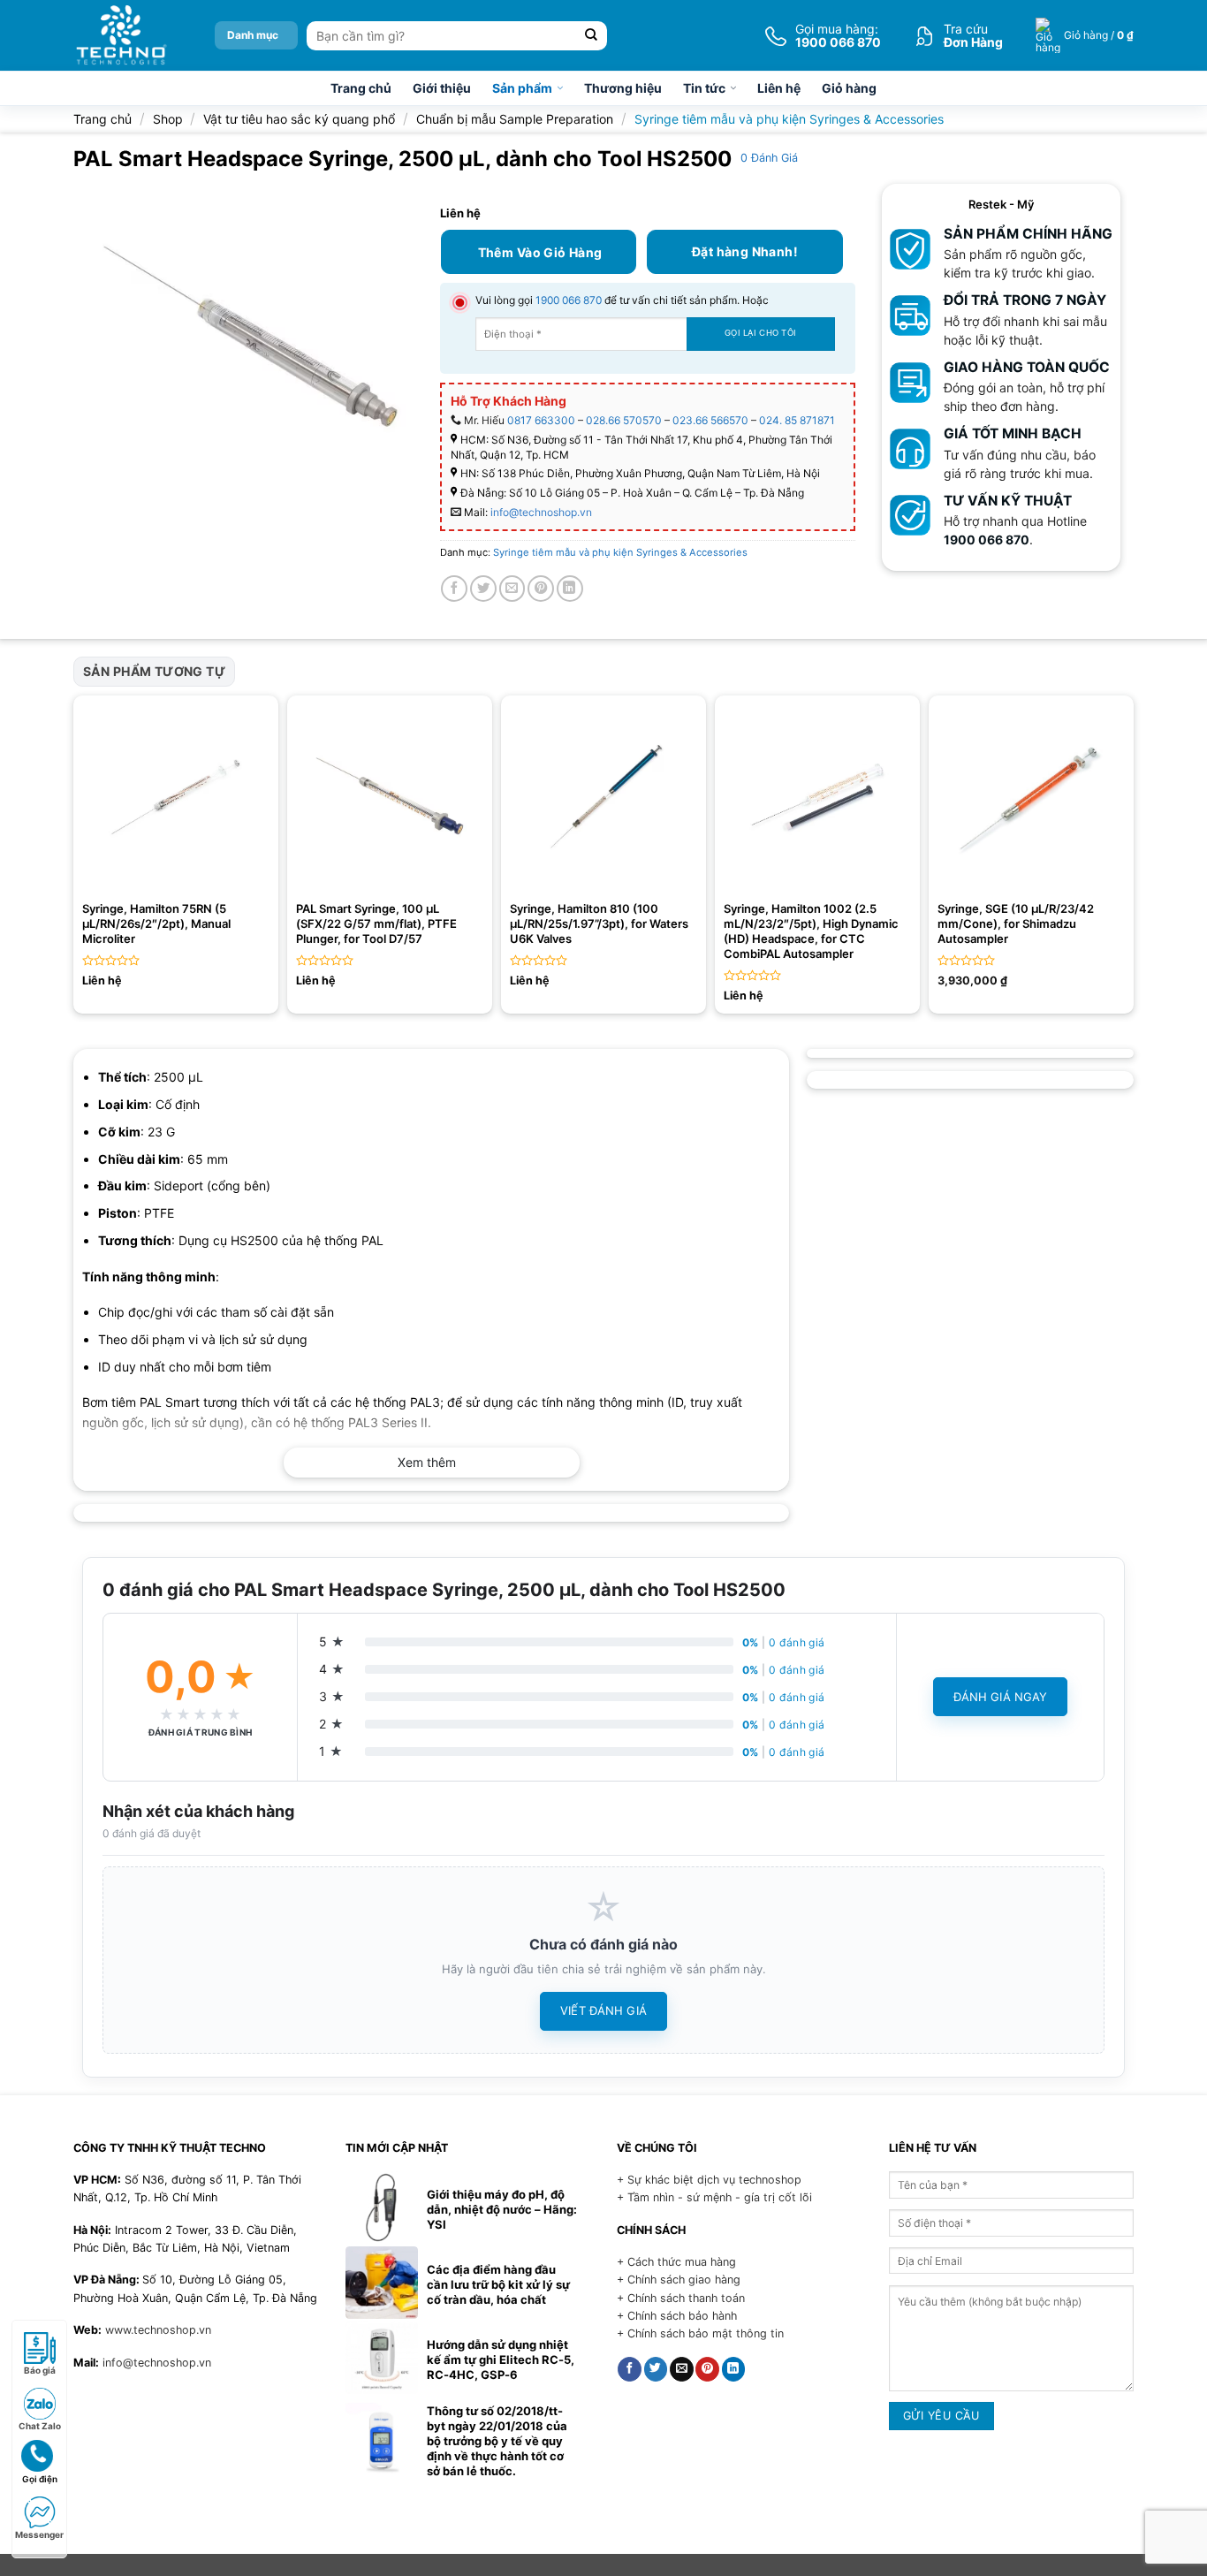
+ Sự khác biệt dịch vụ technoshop (709, 2180)
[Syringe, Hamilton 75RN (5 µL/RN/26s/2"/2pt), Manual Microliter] (176, 798)
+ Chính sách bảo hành (677, 2316)
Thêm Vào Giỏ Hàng (540, 252)
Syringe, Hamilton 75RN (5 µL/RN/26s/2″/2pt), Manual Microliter (156, 923)
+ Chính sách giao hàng (679, 2280)
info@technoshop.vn (541, 512)
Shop (168, 119)
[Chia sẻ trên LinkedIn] (570, 589)
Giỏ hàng (849, 88)
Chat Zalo (40, 2426)
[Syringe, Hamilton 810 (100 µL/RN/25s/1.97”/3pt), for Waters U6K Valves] (603, 798)
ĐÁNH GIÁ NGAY (1001, 1697)
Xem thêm (427, 1462)
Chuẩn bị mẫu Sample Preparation (515, 119)
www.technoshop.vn (158, 2330)
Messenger (39, 2534)
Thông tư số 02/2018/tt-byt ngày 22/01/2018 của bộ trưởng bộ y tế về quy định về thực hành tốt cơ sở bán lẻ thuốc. (497, 2441)
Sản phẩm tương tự (154, 671)
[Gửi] (592, 36)
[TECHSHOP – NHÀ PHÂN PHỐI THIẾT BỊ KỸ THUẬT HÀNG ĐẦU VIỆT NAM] (121, 35)
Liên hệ (779, 88)
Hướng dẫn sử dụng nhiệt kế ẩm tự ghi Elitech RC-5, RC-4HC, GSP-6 (501, 2359)
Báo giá (40, 2370)
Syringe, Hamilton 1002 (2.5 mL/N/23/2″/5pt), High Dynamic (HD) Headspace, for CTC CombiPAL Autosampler (811, 931)
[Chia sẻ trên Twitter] (483, 589)
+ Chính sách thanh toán (681, 2298)
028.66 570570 (624, 420)
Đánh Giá (769, 158)
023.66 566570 (710, 420)
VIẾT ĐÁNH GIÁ (603, 2010)
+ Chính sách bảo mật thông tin (700, 2333)
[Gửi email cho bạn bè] (512, 589)
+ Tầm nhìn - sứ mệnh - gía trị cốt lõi (714, 2197)
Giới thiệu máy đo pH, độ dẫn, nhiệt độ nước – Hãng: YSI (502, 2209)
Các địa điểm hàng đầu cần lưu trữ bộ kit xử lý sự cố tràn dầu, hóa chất (498, 2284)
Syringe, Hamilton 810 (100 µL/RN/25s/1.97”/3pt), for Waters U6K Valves (599, 923)
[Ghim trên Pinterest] (541, 589)
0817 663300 (541, 420)
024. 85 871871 (797, 420)
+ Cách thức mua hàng (676, 2262)
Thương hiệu (623, 88)
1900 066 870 (569, 300)
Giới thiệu (442, 88)
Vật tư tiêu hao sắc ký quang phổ (299, 119)
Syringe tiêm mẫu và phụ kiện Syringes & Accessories (789, 119)
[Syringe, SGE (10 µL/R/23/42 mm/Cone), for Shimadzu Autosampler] (1031, 798)
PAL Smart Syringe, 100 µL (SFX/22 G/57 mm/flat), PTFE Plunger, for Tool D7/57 (376, 923)
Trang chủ (361, 88)
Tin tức (704, 88)
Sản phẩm (522, 88)
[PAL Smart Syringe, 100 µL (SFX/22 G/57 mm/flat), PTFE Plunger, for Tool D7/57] (390, 798)
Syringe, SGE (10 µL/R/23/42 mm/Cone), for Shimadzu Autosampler (1016, 923)
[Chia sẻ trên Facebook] (454, 589)
